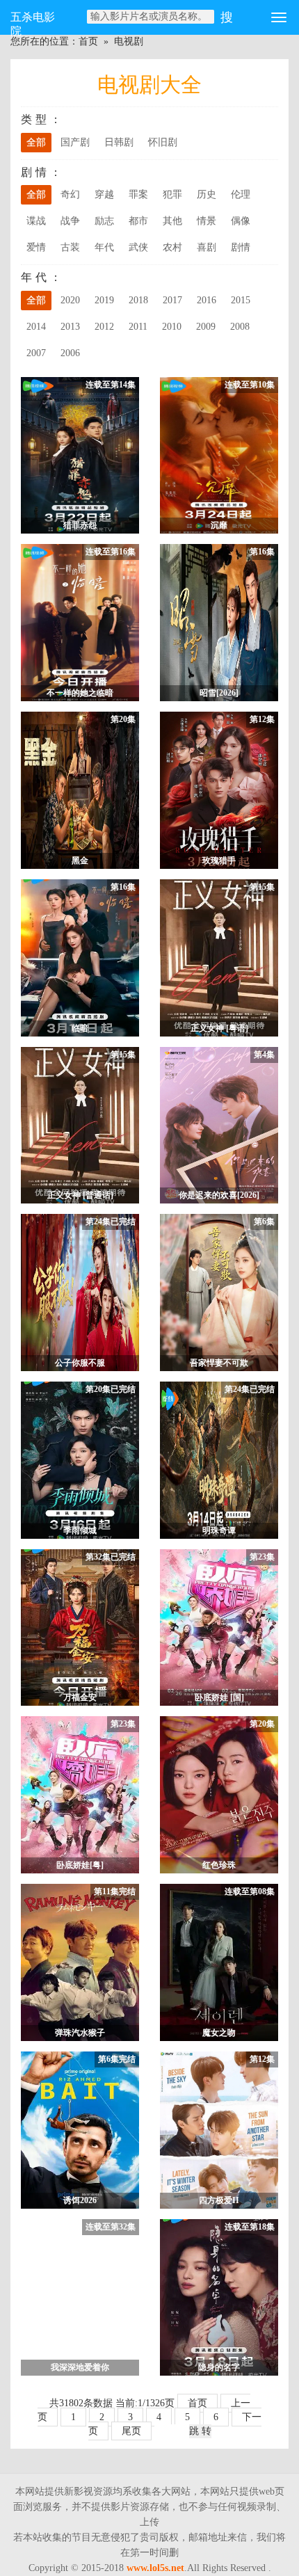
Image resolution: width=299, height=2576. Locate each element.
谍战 (36, 221)
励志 (104, 221)
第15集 (262, 887)
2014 (36, 327)
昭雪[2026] (219, 693)
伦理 (241, 194)
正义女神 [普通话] (80, 1195)
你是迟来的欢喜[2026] (219, 1195)
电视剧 (129, 41)
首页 (88, 41)
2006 (70, 353)
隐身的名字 (219, 2367)
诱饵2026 (80, 2200)
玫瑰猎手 (219, 861)
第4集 (264, 1055)
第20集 (123, 719)
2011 (138, 327)
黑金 (80, 861)
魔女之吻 (219, 2033)
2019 (104, 300)
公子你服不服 (80, 1363)
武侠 (138, 247)
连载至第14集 (111, 385)
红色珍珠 (219, 1865)
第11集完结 (115, 1891)
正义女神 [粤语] (219, 1028)
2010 (172, 327)
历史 (207, 194)
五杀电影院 (33, 23)
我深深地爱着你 (80, 2367)
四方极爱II (219, 2200)
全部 (36, 142)
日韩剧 (119, 142)
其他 (172, 221)
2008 (240, 327)
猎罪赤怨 (80, 525)
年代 (104, 247)
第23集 (262, 1557)
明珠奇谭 (219, 1530)
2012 (104, 327)
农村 (172, 247)
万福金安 (80, 1697)
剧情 (241, 247)
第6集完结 (117, 2059)
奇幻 (70, 194)
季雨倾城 (80, 1530)
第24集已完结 (111, 1222)
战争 (70, 221)
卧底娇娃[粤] (80, 1865)
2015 (241, 300)
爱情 (36, 247)
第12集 (262, 719)
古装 (70, 247)
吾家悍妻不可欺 (219, 1363)
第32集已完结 (111, 1557)
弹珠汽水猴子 (80, 2033)
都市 (138, 221)
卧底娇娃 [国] (219, 1697)
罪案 (138, 194)
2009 (206, 327)
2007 (36, 353)
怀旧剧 (163, 142)
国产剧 (75, 142)
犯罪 (172, 194)
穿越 (104, 194)
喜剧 (207, 247)
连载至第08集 (250, 1891)
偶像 (241, 221)
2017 (172, 300)
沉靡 (219, 525)
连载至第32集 (111, 2227)
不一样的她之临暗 (80, 693)
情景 (207, 221)
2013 (70, 327)
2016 (207, 300)
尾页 (131, 2431)
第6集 (264, 1222)
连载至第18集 (250, 2227)
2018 (138, 300)
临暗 (80, 1028)
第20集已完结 (111, 1389)
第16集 (262, 552)
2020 (70, 300)
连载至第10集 (250, 385)
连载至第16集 (111, 552)
